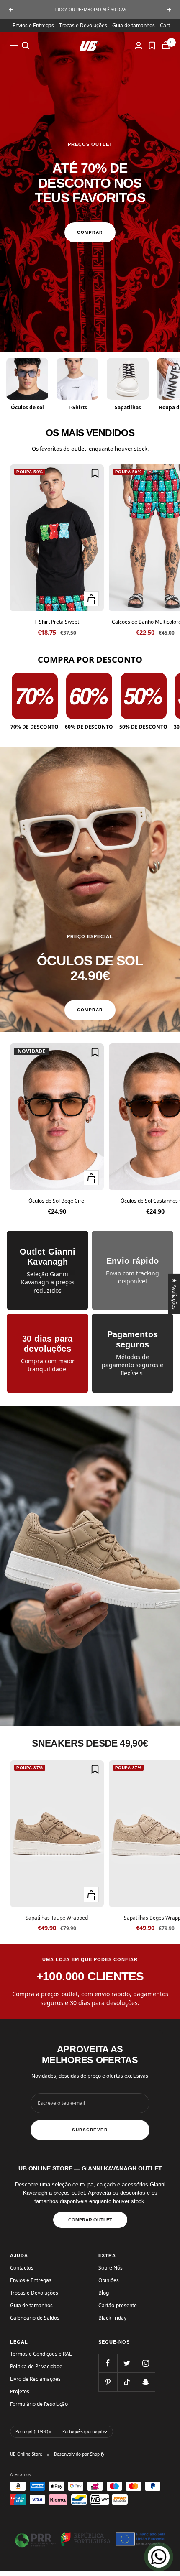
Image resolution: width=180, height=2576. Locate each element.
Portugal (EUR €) (32, 2431)
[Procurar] (26, 46)
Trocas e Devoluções (83, 25)
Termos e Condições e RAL (41, 2354)
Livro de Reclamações (35, 2379)
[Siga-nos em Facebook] (108, 2363)
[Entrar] (139, 45)
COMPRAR (90, 232)
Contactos (22, 2268)
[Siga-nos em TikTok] (127, 2382)
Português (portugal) (83, 2431)
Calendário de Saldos (35, 2318)
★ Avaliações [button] (175, 1294)
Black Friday (112, 2318)
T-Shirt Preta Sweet (57, 622)
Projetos (20, 2391)
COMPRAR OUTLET (90, 2220)
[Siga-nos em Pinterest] (108, 2382)
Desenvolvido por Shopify (79, 2454)
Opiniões (109, 2280)
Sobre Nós (111, 2268)
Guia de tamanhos (134, 25)
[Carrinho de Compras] (166, 45)
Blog (104, 2293)
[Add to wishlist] (95, 473)
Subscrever (90, 2130)
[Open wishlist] (152, 46)
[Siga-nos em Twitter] (127, 2363)
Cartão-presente (118, 2305)
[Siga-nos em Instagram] (145, 2363)
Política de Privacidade (36, 2366)
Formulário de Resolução (39, 2404)
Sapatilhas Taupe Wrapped (57, 1918)
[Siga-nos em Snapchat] (145, 2382)
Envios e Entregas (33, 25)
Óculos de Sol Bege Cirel (57, 1201)
